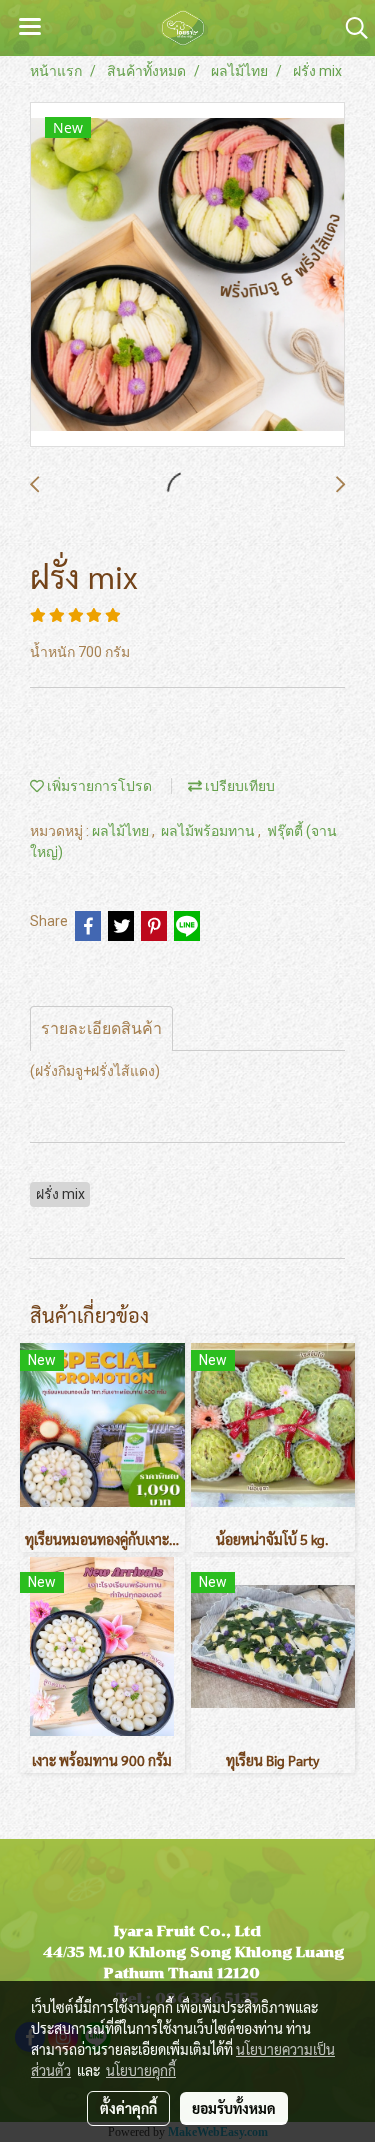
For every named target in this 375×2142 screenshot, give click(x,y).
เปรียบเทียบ (238, 786)
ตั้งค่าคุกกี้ (128, 2108)
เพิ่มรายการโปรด (98, 786)
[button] (350, 28)
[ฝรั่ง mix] (187, 275)
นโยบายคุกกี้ (141, 2070)
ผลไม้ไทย (122, 831)
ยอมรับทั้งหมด (234, 2108)
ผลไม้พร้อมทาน (209, 831)
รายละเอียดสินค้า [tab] (101, 1028)
